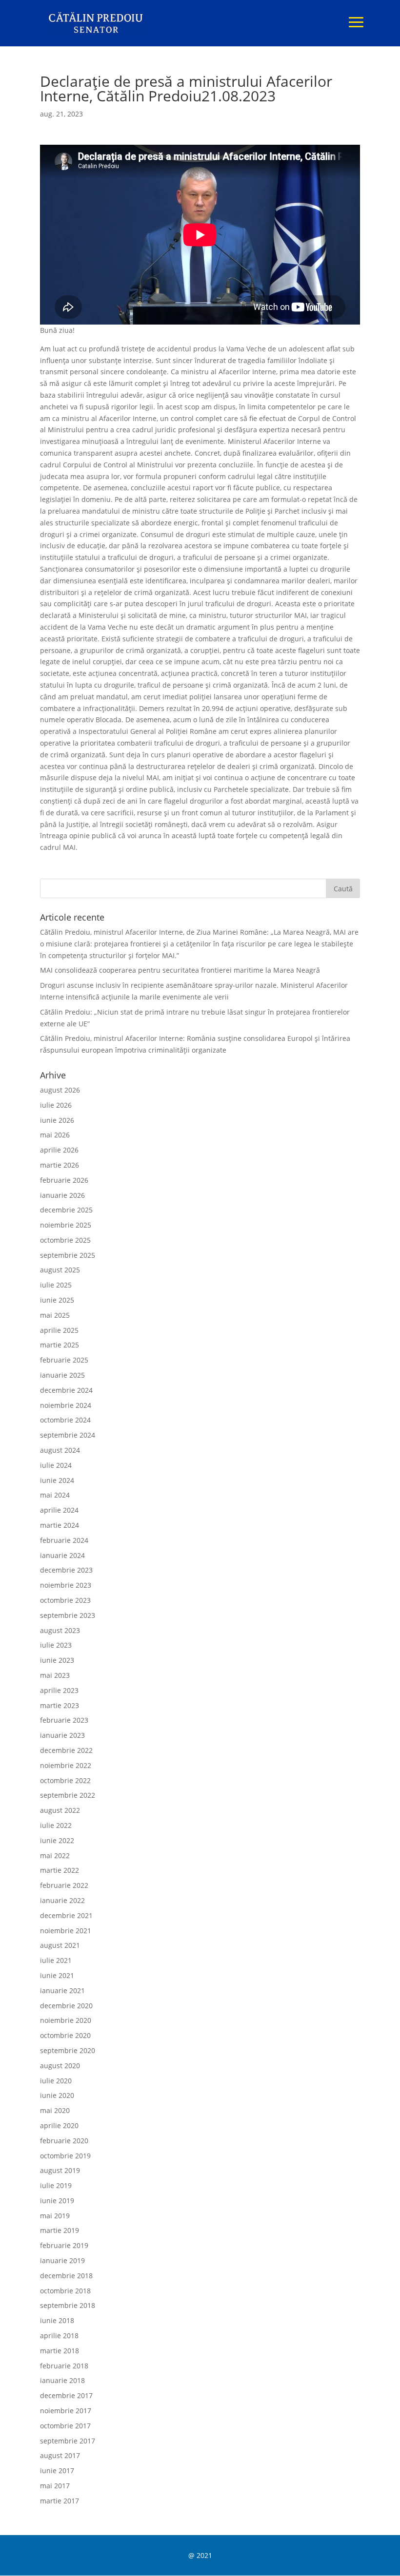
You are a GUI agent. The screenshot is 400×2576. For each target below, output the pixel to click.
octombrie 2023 (65, 1600)
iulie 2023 (56, 1645)
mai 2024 (55, 1495)
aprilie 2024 (59, 1510)
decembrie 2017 (66, 2395)
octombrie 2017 (65, 2426)
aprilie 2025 (59, 1330)
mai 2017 (55, 2486)
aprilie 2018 (59, 2336)
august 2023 (60, 1630)
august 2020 (60, 2066)
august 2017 (60, 2455)
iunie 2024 (57, 1480)
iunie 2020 (57, 2095)
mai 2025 (55, 1315)
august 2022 (60, 1810)
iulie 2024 (56, 1465)
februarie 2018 (64, 2366)
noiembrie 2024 (66, 1405)
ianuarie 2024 (62, 1555)
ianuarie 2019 (62, 2260)
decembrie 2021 (66, 1915)
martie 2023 (60, 1705)
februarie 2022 (64, 1885)
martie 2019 (60, 2230)
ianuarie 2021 (62, 1990)
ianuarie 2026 (62, 1195)
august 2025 (60, 1270)
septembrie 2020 (68, 2050)
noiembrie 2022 (66, 1765)
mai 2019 (55, 2216)
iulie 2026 (56, 1105)
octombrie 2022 (65, 1780)
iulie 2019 (56, 2185)
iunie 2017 (57, 2470)
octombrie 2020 (65, 2035)
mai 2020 (55, 2110)
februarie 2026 (64, 1180)
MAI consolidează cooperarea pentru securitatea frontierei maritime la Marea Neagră (180, 970)
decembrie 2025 (66, 1210)
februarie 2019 (64, 2245)
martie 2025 (60, 1345)
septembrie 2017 (68, 2441)
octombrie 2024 (65, 1420)
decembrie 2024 (66, 1390)
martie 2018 (60, 2351)
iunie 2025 (57, 1300)
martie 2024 (60, 1525)
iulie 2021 (56, 1960)
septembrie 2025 (68, 1255)
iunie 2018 (57, 2320)
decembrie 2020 (66, 2006)
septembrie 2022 (68, 1795)
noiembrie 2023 (66, 1585)
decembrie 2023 (66, 1570)
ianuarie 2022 (62, 1900)
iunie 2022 (57, 1840)
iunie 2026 (57, 1120)
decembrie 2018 (66, 2276)
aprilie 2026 (59, 1150)
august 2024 (60, 1450)
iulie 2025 (56, 1285)
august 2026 (60, 1090)
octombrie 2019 (65, 2156)
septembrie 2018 (68, 2305)
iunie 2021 (57, 1975)
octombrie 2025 (65, 1240)
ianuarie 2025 (62, 1375)
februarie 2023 (64, 1720)
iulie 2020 (56, 2081)
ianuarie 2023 (62, 1735)
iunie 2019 (57, 2201)
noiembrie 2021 (66, 1931)
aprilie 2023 (59, 1690)
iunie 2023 (57, 1660)
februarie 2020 (64, 2141)
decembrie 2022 (66, 1750)
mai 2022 (55, 1855)
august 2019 (60, 2170)
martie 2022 (60, 1870)
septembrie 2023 (68, 1615)
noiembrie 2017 (66, 2411)
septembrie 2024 (68, 1435)
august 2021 (60, 1945)
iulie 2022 (56, 1825)
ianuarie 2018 (62, 2380)
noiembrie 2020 (66, 2020)
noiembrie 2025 (66, 1225)
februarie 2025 (64, 1360)
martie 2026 (60, 1165)
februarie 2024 (64, 1540)
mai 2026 (55, 1135)
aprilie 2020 (59, 2125)
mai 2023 (55, 1675)
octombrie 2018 (65, 2291)
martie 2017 (60, 2501)
